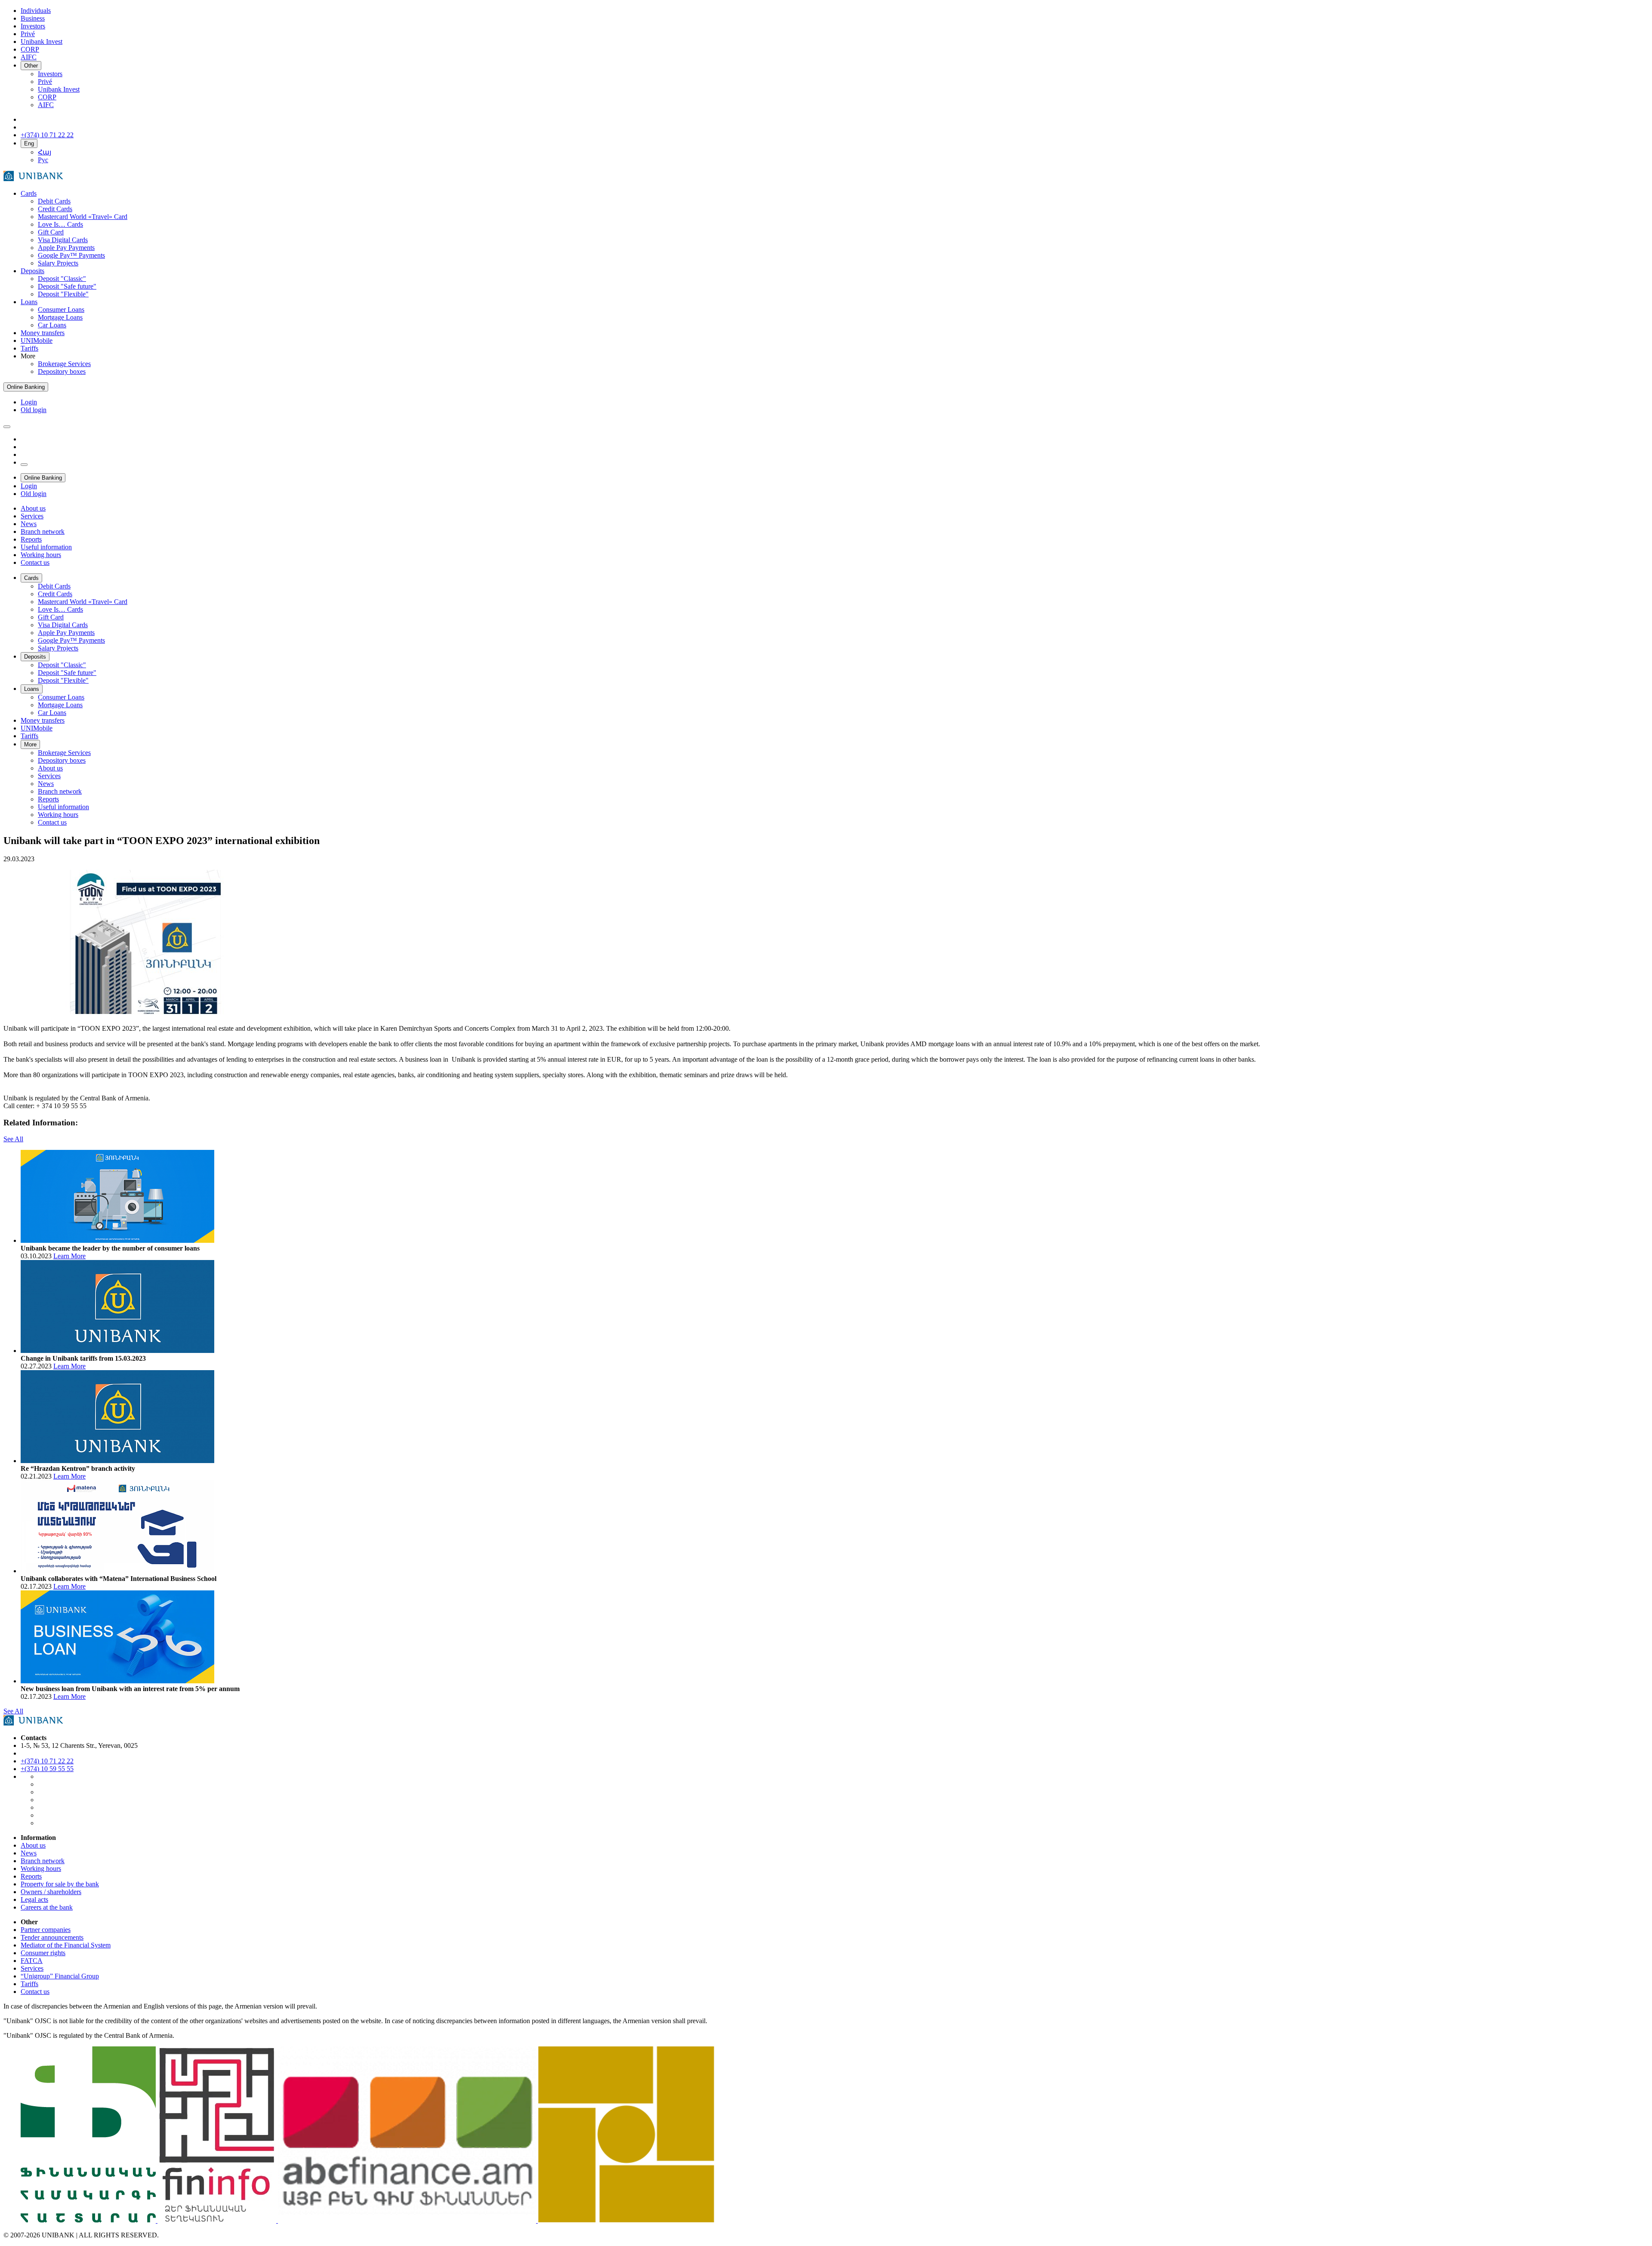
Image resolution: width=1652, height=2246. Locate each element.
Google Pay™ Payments (71, 255)
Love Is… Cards (60, 224)
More (30, 744)
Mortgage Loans (60, 317)
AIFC (46, 105)
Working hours (41, 1869)
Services (32, 1968)
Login (29, 402)
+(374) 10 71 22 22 (47, 1761)
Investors (50, 74)
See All (13, 1139)
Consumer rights (43, 1953)
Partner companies (46, 1930)
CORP (47, 97)
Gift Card (51, 232)
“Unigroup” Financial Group (60, 1976)
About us (33, 1845)
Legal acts (34, 1899)
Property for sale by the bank (60, 1884)
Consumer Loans (61, 310)
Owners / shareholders (51, 1892)
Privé (45, 82)
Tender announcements (52, 1937)
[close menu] (24, 465)
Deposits (32, 271)
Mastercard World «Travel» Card (83, 217)
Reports (31, 1876)
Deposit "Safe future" (67, 286)
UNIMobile (37, 340)
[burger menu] (7, 427)
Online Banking (26, 387)
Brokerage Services (64, 364)
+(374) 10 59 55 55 (47, 1769)
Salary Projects (58, 263)
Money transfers (43, 333)
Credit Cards (55, 209)
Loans (29, 302)
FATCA (32, 1961)
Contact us (35, 1992)
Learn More (69, 1256)
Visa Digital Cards (63, 240)
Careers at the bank (47, 1907)
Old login (34, 410)
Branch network (43, 1861)
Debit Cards (54, 201)
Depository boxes (62, 371)
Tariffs (29, 348)
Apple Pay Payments (66, 248)
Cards (29, 193)
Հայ (45, 152)
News (29, 1853)
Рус (43, 160)
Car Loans (52, 325)
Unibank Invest (59, 89)
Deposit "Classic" (62, 279)
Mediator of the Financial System (66, 1945)
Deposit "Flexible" (63, 294)
